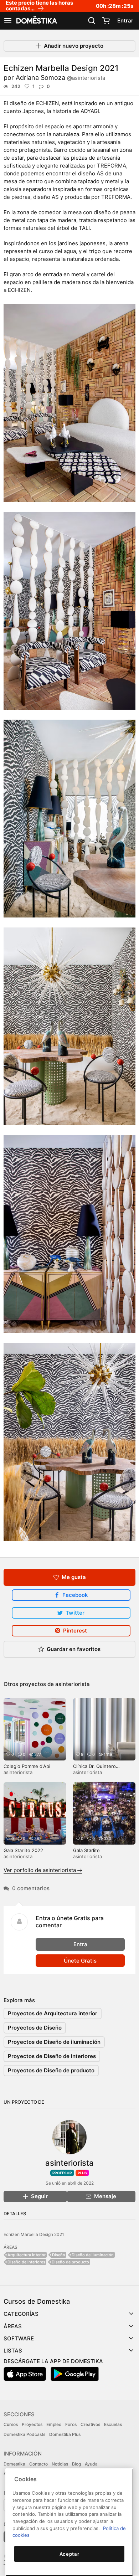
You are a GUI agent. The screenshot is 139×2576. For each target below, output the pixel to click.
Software (19, 2338)
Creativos (90, 2424)
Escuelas (113, 2424)
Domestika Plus (65, 2434)
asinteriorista (73, 1684)
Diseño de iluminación (93, 2255)
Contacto (38, 2464)
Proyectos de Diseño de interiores (52, 2056)
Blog (76, 2464)
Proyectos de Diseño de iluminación (54, 2042)
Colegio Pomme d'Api (27, 1766)
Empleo (54, 2424)
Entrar (125, 20)
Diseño (59, 2255)
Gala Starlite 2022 (23, 1850)
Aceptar (69, 2554)
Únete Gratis (80, 1961)
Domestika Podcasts (24, 2434)
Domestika (14, 2464)
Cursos (11, 2424)
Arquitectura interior (27, 2255)
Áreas (13, 2326)
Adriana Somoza (60, 78)
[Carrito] (106, 21)
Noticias (60, 2464)
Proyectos (32, 2424)
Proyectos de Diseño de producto (51, 2070)
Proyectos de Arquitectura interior (53, 2013)
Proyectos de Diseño (35, 2028)
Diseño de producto (70, 2262)
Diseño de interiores (26, 2262)
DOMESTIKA (36, 21)
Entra (80, 1944)
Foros (71, 2424)
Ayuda (91, 2464)
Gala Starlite (86, 1850)
